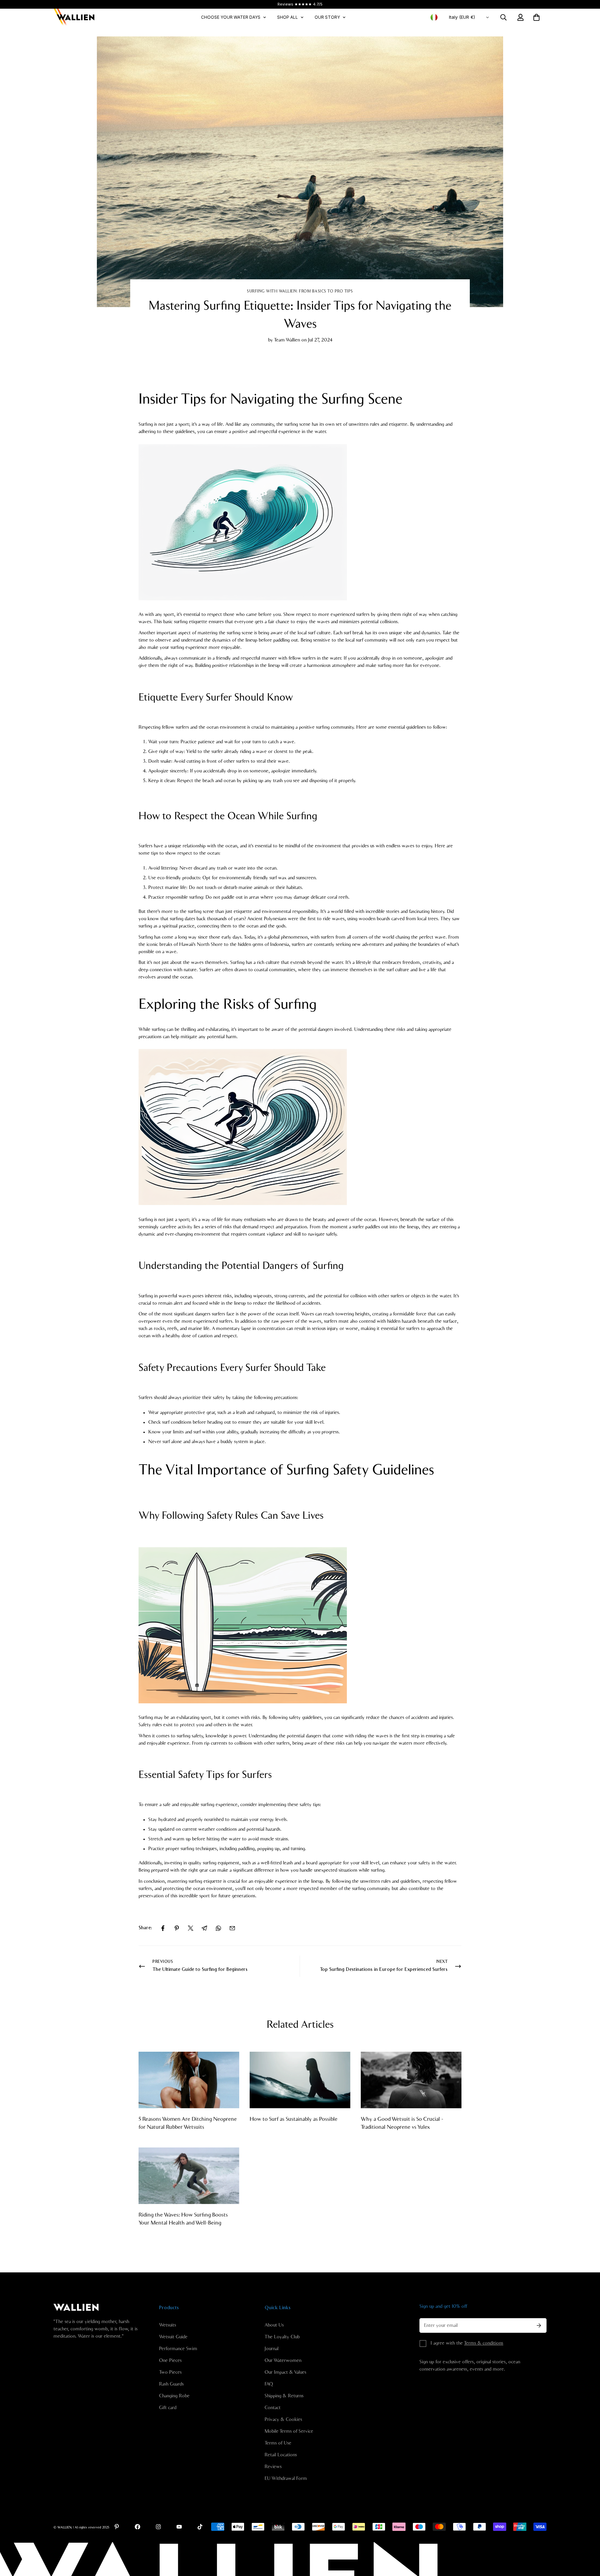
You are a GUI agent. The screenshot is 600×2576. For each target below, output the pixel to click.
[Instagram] (158, 2527)
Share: (145, 1928)
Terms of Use (278, 2443)
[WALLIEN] (74, 17)
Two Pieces (170, 2372)
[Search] (503, 17)
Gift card (168, 2408)
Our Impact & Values (285, 2372)
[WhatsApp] (218, 1928)
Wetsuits (168, 2325)
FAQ (269, 2384)
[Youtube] (179, 2527)
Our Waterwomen (283, 2361)
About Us (274, 2325)
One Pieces (170, 2361)
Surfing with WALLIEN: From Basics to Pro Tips (300, 291)
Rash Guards (171, 2384)
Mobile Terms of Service (289, 2431)
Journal (272, 2349)
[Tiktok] (200, 2527)
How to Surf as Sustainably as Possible (294, 2119)
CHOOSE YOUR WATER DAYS (231, 17)
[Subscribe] (539, 2325)
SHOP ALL (287, 17)
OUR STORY (327, 17)
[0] (536, 17)
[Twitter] (191, 1928)
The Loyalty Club (282, 2337)
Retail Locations (281, 2455)
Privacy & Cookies (283, 2420)
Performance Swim (178, 2349)
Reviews (273, 2467)
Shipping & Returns (284, 2396)
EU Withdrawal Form (286, 2478)
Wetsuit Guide (173, 2337)
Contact (273, 2408)
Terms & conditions (484, 2343)
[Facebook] (163, 1928)
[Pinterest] (177, 1928)
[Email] (232, 1928)
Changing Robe (174, 2396)
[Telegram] (205, 1928)
